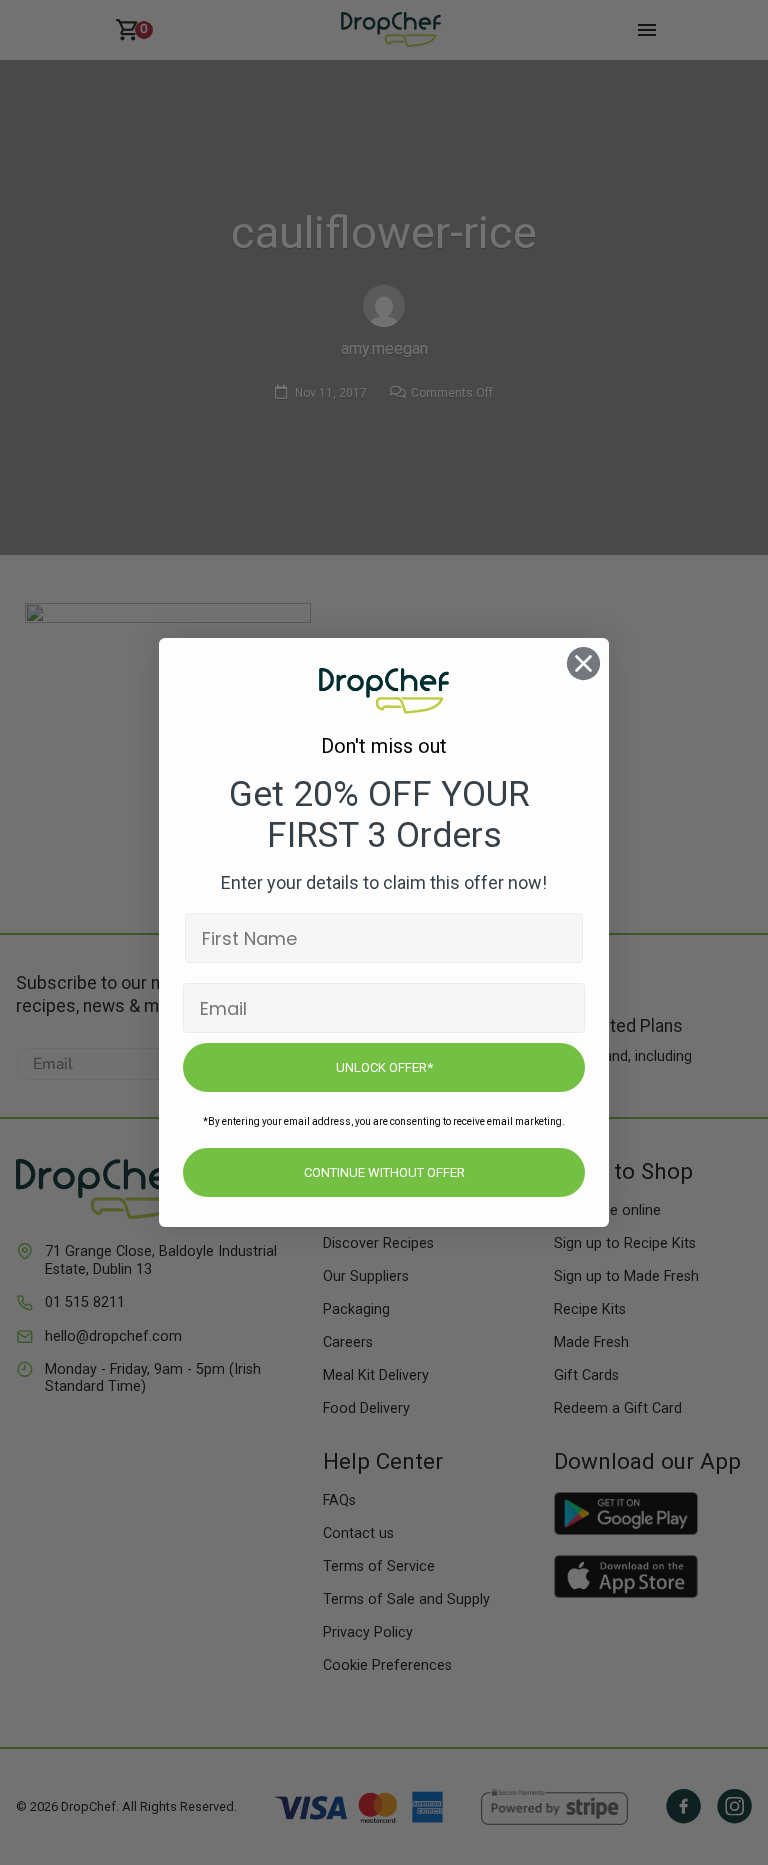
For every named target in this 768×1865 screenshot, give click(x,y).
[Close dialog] (583, 663)
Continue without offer (384, 1172)
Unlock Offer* (384, 1067)
